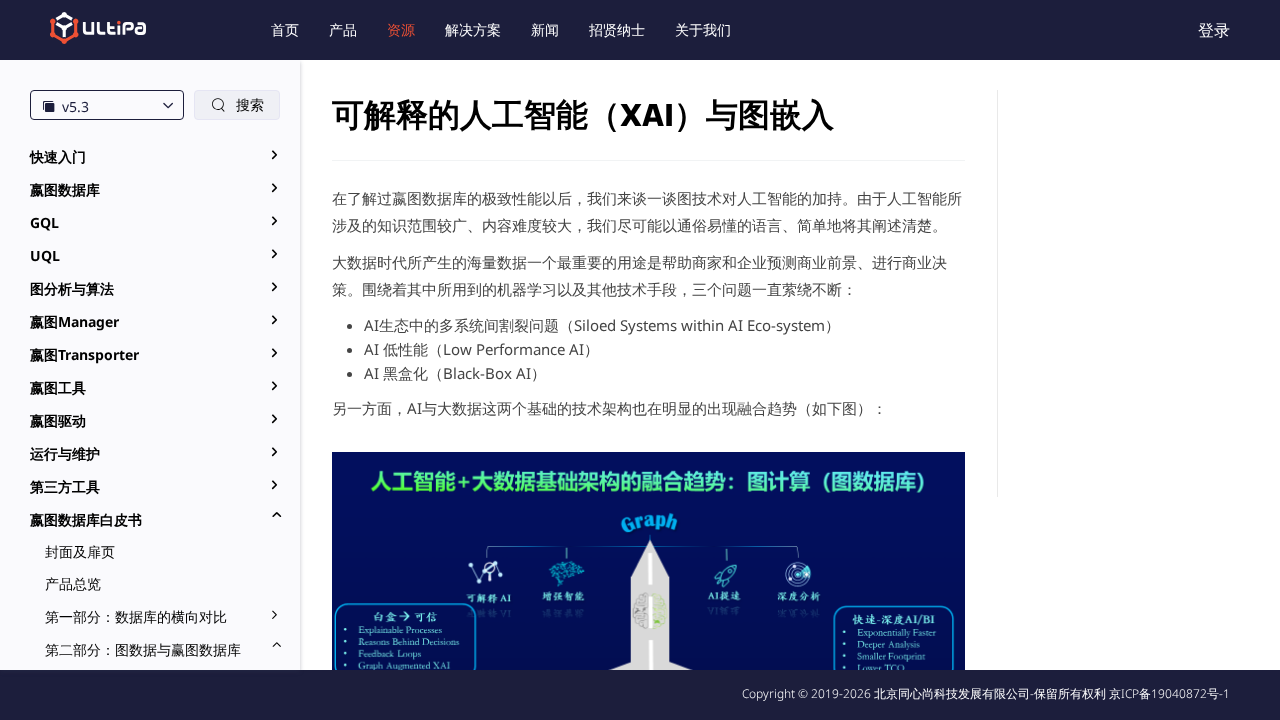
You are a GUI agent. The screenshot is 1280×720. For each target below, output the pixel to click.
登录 (1214, 30)
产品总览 (73, 583)
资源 (401, 29)
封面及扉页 (80, 551)
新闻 (545, 29)
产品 (343, 29)
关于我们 (703, 29)
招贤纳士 (617, 29)
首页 (285, 29)
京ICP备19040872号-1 (1169, 693)
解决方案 (473, 29)
